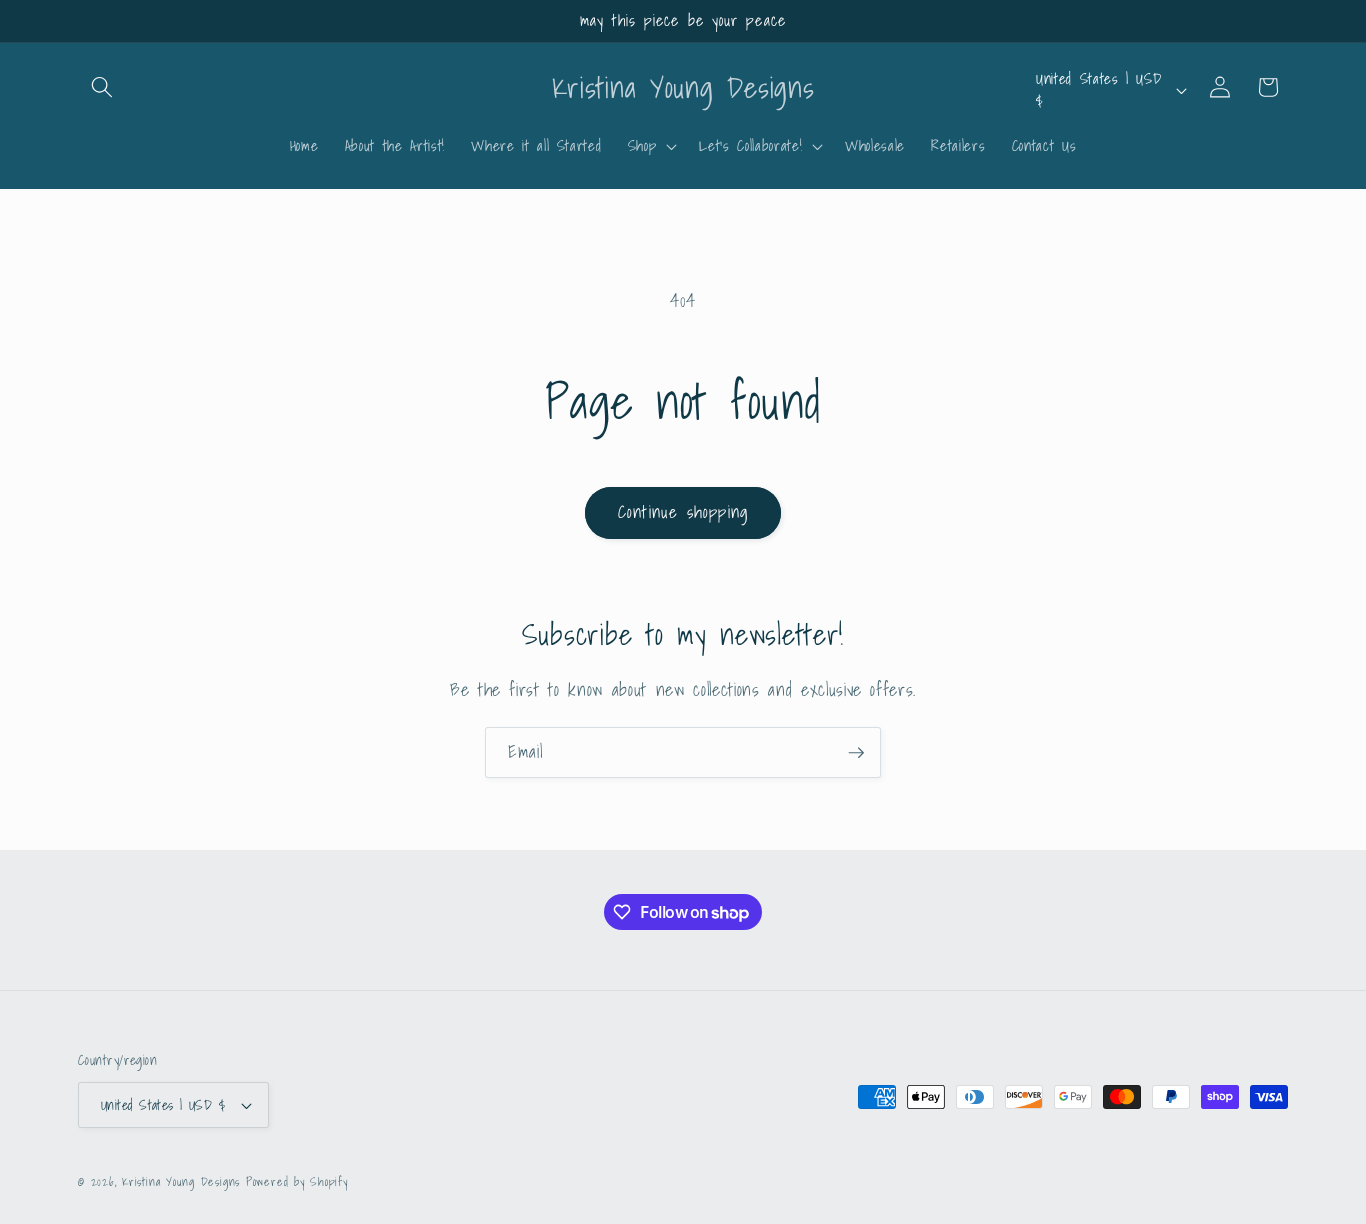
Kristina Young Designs (184, 1181)
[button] (102, 87)
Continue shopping (683, 512)
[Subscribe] (856, 753)
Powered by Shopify (297, 1181)
